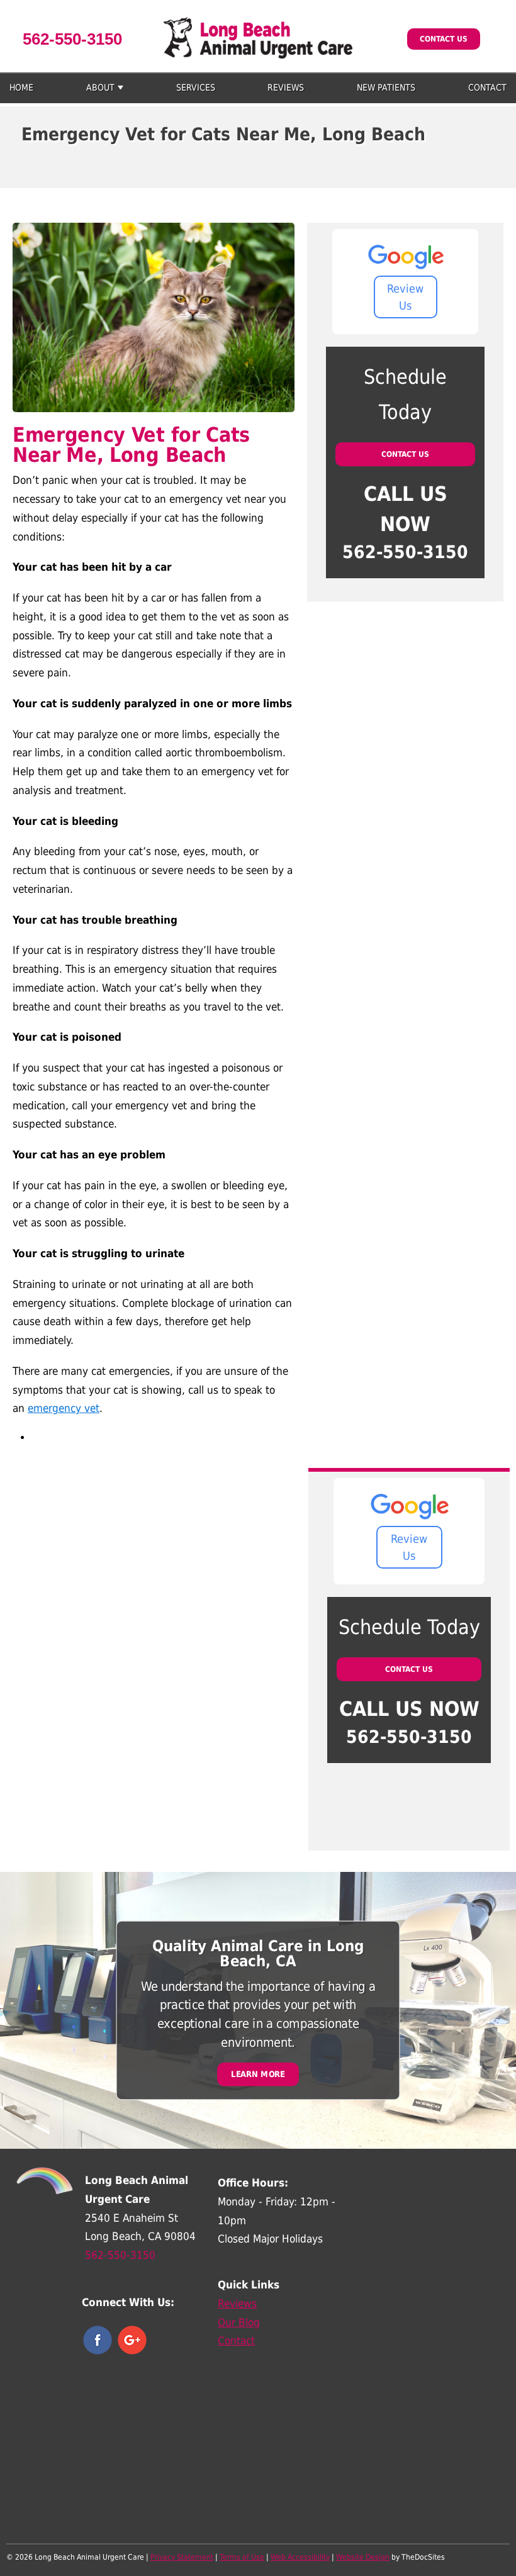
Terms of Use (242, 2557)
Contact (487, 87)
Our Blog (239, 2322)
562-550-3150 (72, 39)
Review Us (405, 297)
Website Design (363, 2557)
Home (21, 87)
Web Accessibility (300, 2557)
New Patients (386, 87)
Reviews (286, 87)
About (100, 87)
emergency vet (64, 1408)
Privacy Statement (182, 2557)
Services (196, 87)
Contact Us (444, 39)
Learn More (258, 2074)
